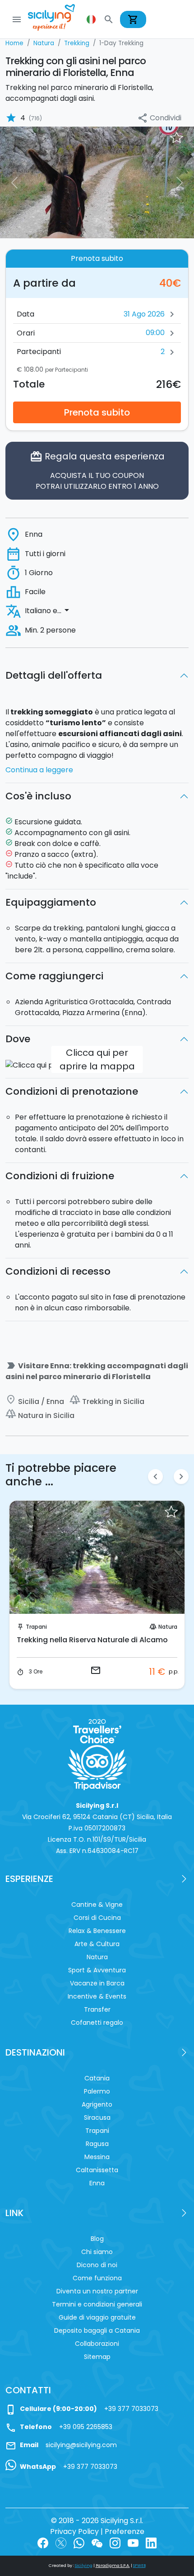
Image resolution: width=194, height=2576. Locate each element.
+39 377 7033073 (131, 2409)
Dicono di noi (97, 2265)
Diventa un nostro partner (97, 2291)
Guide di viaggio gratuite (97, 2317)
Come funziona (97, 2278)
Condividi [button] (159, 118)
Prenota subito (97, 412)
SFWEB (139, 2566)
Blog (97, 2239)
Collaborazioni (97, 2344)
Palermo (97, 2091)
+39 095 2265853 (86, 2427)
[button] (92, 19)
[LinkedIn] (151, 2542)
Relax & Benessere (97, 1931)
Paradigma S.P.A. (113, 2566)
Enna (97, 2183)
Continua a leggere (39, 770)
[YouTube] (133, 2542)
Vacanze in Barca (97, 1983)
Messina (97, 2157)
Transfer (97, 2009)
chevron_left (155, 1477)
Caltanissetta (97, 2170)
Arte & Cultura (97, 1944)
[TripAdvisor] (97, 1754)
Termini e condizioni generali (97, 2304)
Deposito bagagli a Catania (97, 2330)
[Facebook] (43, 2542)
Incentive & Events (97, 1996)
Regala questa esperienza (97, 471)
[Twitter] (61, 2542)
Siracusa (97, 2118)
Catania (97, 2078)
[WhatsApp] (79, 2542)
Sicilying (84, 2566)
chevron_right (181, 1477)
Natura (168, 1627)
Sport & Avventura (97, 1970)
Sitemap (97, 2357)
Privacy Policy (74, 2531)
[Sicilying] (57, 19)
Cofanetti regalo (97, 2023)
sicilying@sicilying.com (81, 2445)
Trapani (36, 1627)
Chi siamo (97, 2252)
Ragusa (97, 2144)
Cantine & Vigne (97, 1905)
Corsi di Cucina (97, 1918)
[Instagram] (115, 2542)
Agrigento (97, 2104)
